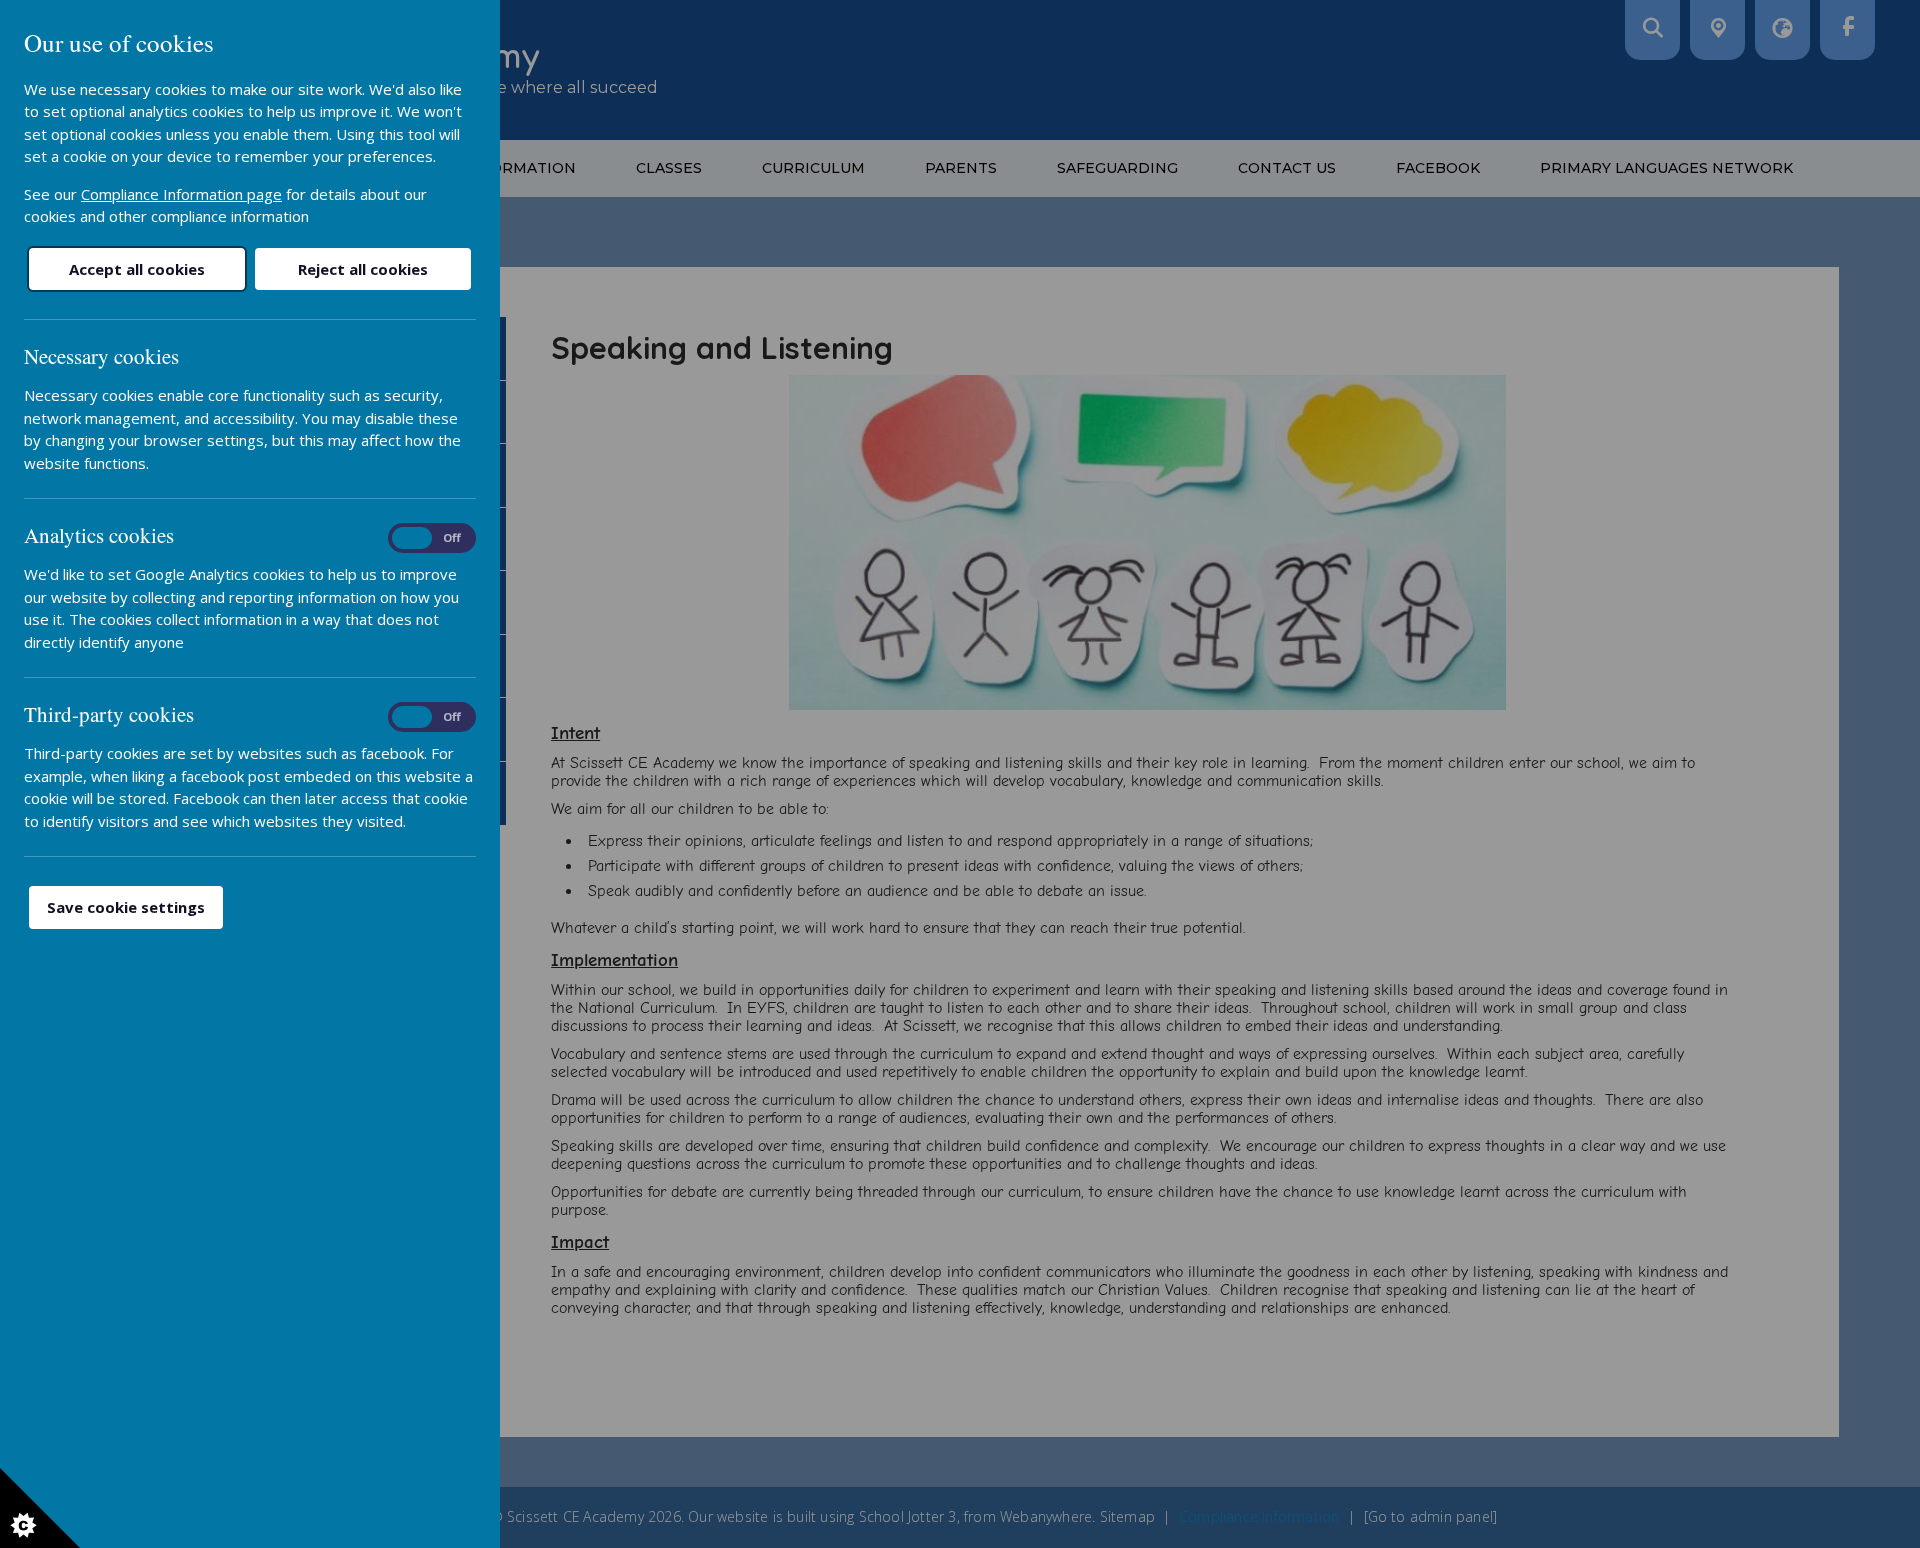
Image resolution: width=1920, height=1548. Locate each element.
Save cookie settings (126, 907)
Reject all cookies (363, 269)
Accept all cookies (137, 269)
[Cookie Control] (40, 1508)
